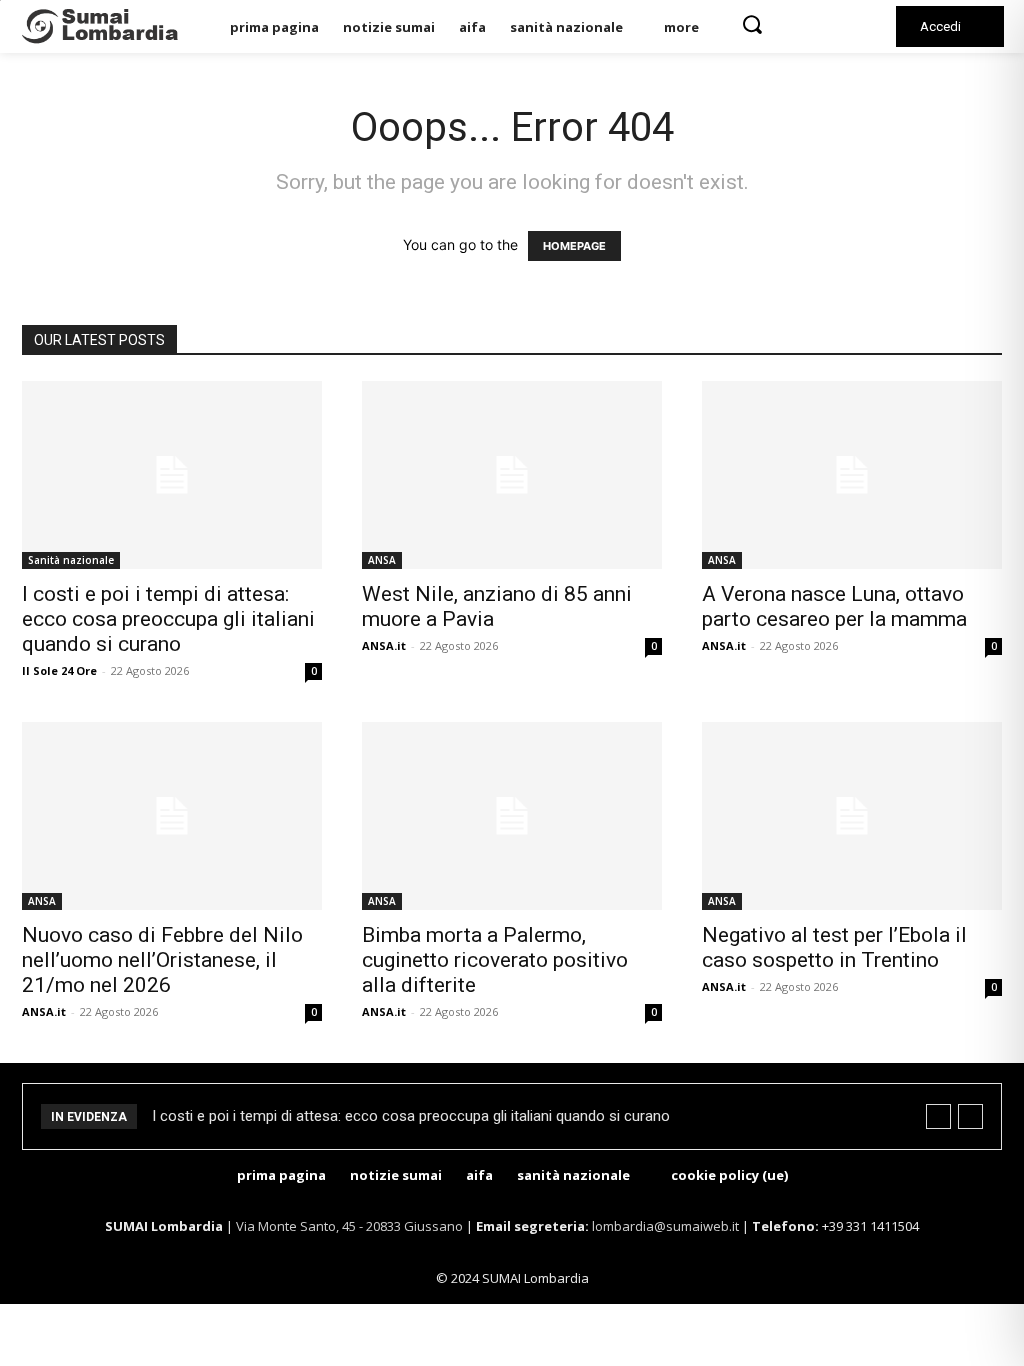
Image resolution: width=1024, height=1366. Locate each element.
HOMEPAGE (574, 246)
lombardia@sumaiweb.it (667, 1226)
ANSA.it (384, 645)
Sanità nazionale (71, 560)
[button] (752, 24)
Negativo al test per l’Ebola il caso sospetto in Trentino (834, 947)
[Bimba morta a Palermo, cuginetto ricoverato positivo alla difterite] (512, 816)
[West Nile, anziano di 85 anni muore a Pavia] (512, 475)
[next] (970, 1116)
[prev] (938, 1116)
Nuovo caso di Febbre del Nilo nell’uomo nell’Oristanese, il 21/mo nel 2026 (162, 960)
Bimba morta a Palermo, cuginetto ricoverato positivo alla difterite (495, 960)
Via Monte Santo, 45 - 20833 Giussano (349, 1226)
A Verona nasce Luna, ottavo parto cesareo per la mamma (834, 606)
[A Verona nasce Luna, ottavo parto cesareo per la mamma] (852, 475)
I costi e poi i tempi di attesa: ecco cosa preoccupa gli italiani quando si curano (168, 619)
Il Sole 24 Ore (59, 670)
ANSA (382, 560)
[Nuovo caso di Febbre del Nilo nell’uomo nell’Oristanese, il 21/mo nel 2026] (172, 816)
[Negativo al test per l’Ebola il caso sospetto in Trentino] (852, 816)
